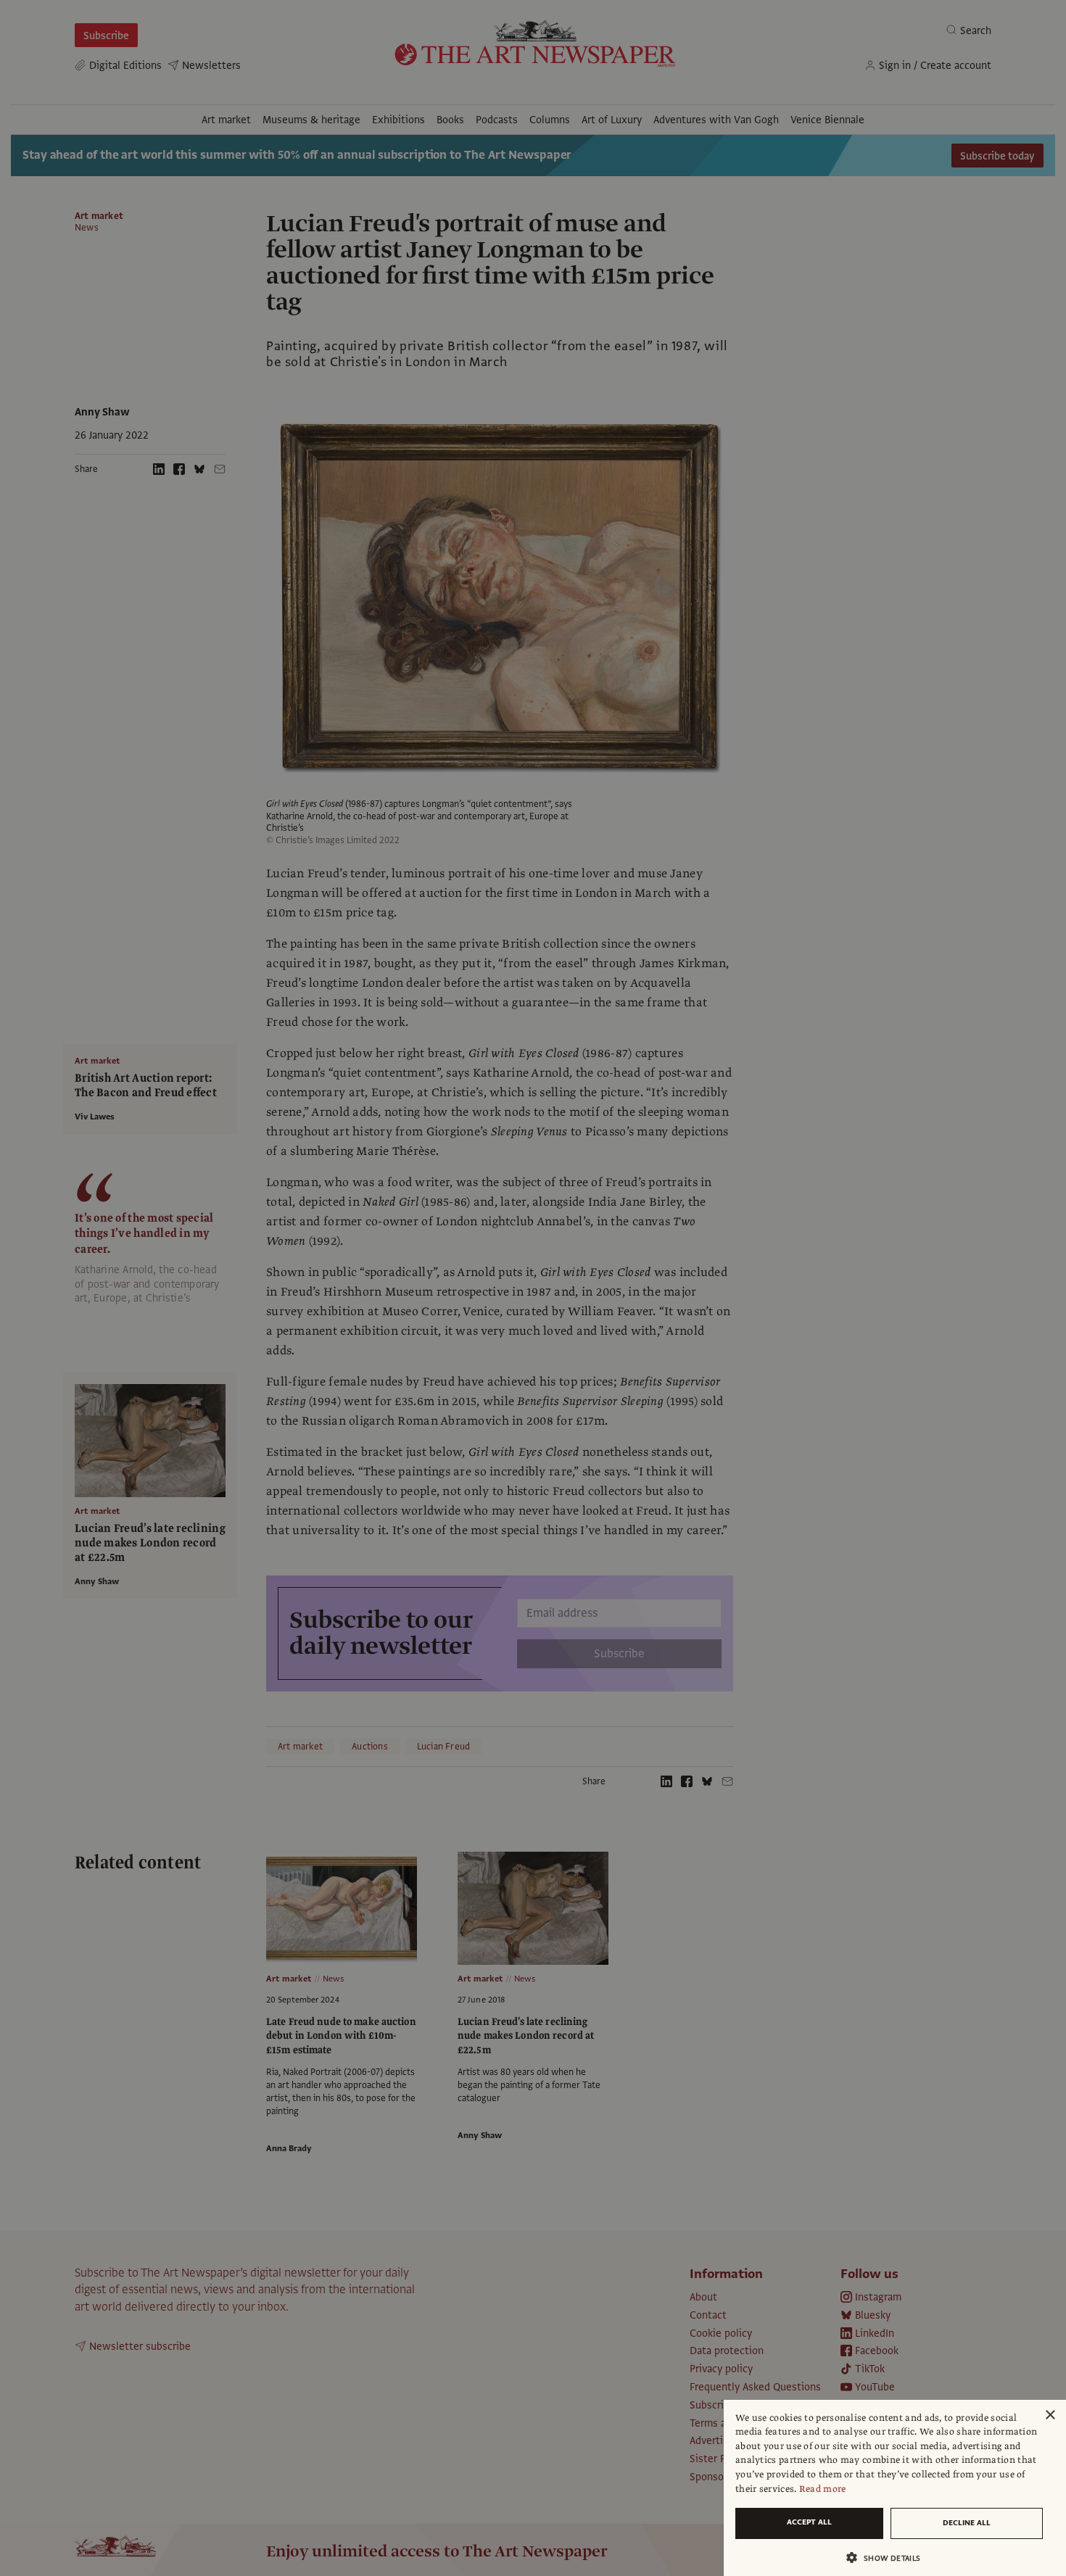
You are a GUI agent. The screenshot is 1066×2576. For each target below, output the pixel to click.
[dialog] (895, 2488)
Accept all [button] (809, 2522)
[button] (889, 2558)
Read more (823, 2489)
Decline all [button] (967, 2523)
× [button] (1050, 2415)
